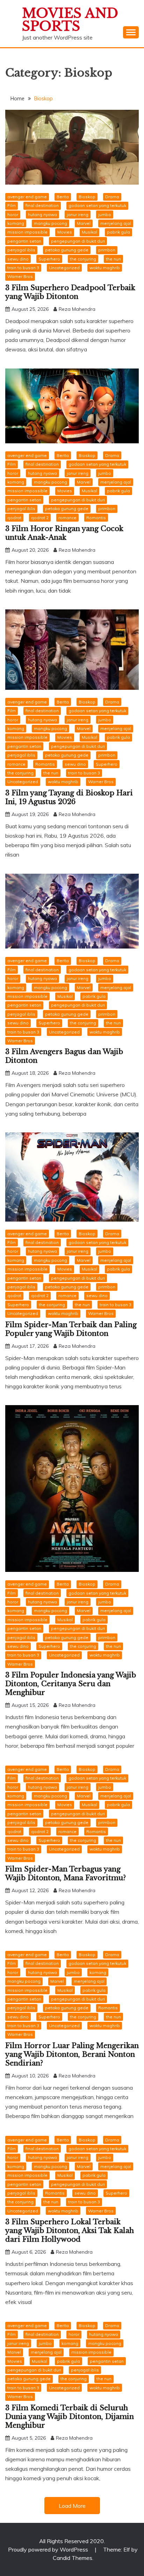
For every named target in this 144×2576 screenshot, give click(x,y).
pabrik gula (118, 232)
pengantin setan (24, 241)
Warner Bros (20, 276)
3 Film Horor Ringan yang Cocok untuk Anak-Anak (64, 533)
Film (12, 205)
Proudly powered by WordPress (49, 2549)
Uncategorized (64, 268)
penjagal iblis (21, 250)
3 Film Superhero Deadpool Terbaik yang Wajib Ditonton (70, 292)
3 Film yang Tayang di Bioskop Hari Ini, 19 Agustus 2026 (69, 797)
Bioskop (87, 197)
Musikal (89, 232)
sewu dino (18, 259)
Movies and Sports (70, 20)
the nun (113, 259)
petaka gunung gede (67, 250)
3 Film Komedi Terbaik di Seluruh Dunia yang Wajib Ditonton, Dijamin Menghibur (70, 2417)
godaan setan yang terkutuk (97, 205)
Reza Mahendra (77, 309)
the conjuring (83, 259)
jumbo (105, 214)
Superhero (49, 259)
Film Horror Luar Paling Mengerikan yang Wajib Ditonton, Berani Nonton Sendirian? (72, 2054)
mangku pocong (51, 223)
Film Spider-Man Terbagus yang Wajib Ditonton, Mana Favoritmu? (66, 1873)
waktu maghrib (105, 268)
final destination (42, 205)
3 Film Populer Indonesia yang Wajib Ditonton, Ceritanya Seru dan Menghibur (71, 1684)
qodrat (14, 518)
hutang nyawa (42, 214)
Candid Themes (73, 2558)
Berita (63, 197)
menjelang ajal (116, 223)
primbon (107, 250)
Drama (112, 197)
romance (67, 518)
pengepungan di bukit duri (78, 241)
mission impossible (27, 232)
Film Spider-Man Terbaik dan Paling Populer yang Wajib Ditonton (71, 1329)
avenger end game (27, 197)
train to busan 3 (23, 268)
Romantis (96, 518)
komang (16, 223)
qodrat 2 (40, 518)
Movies (65, 232)
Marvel (84, 223)
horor (13, 214)
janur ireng (78, 214)
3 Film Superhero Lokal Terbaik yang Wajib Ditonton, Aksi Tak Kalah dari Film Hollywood (70, 2231)
